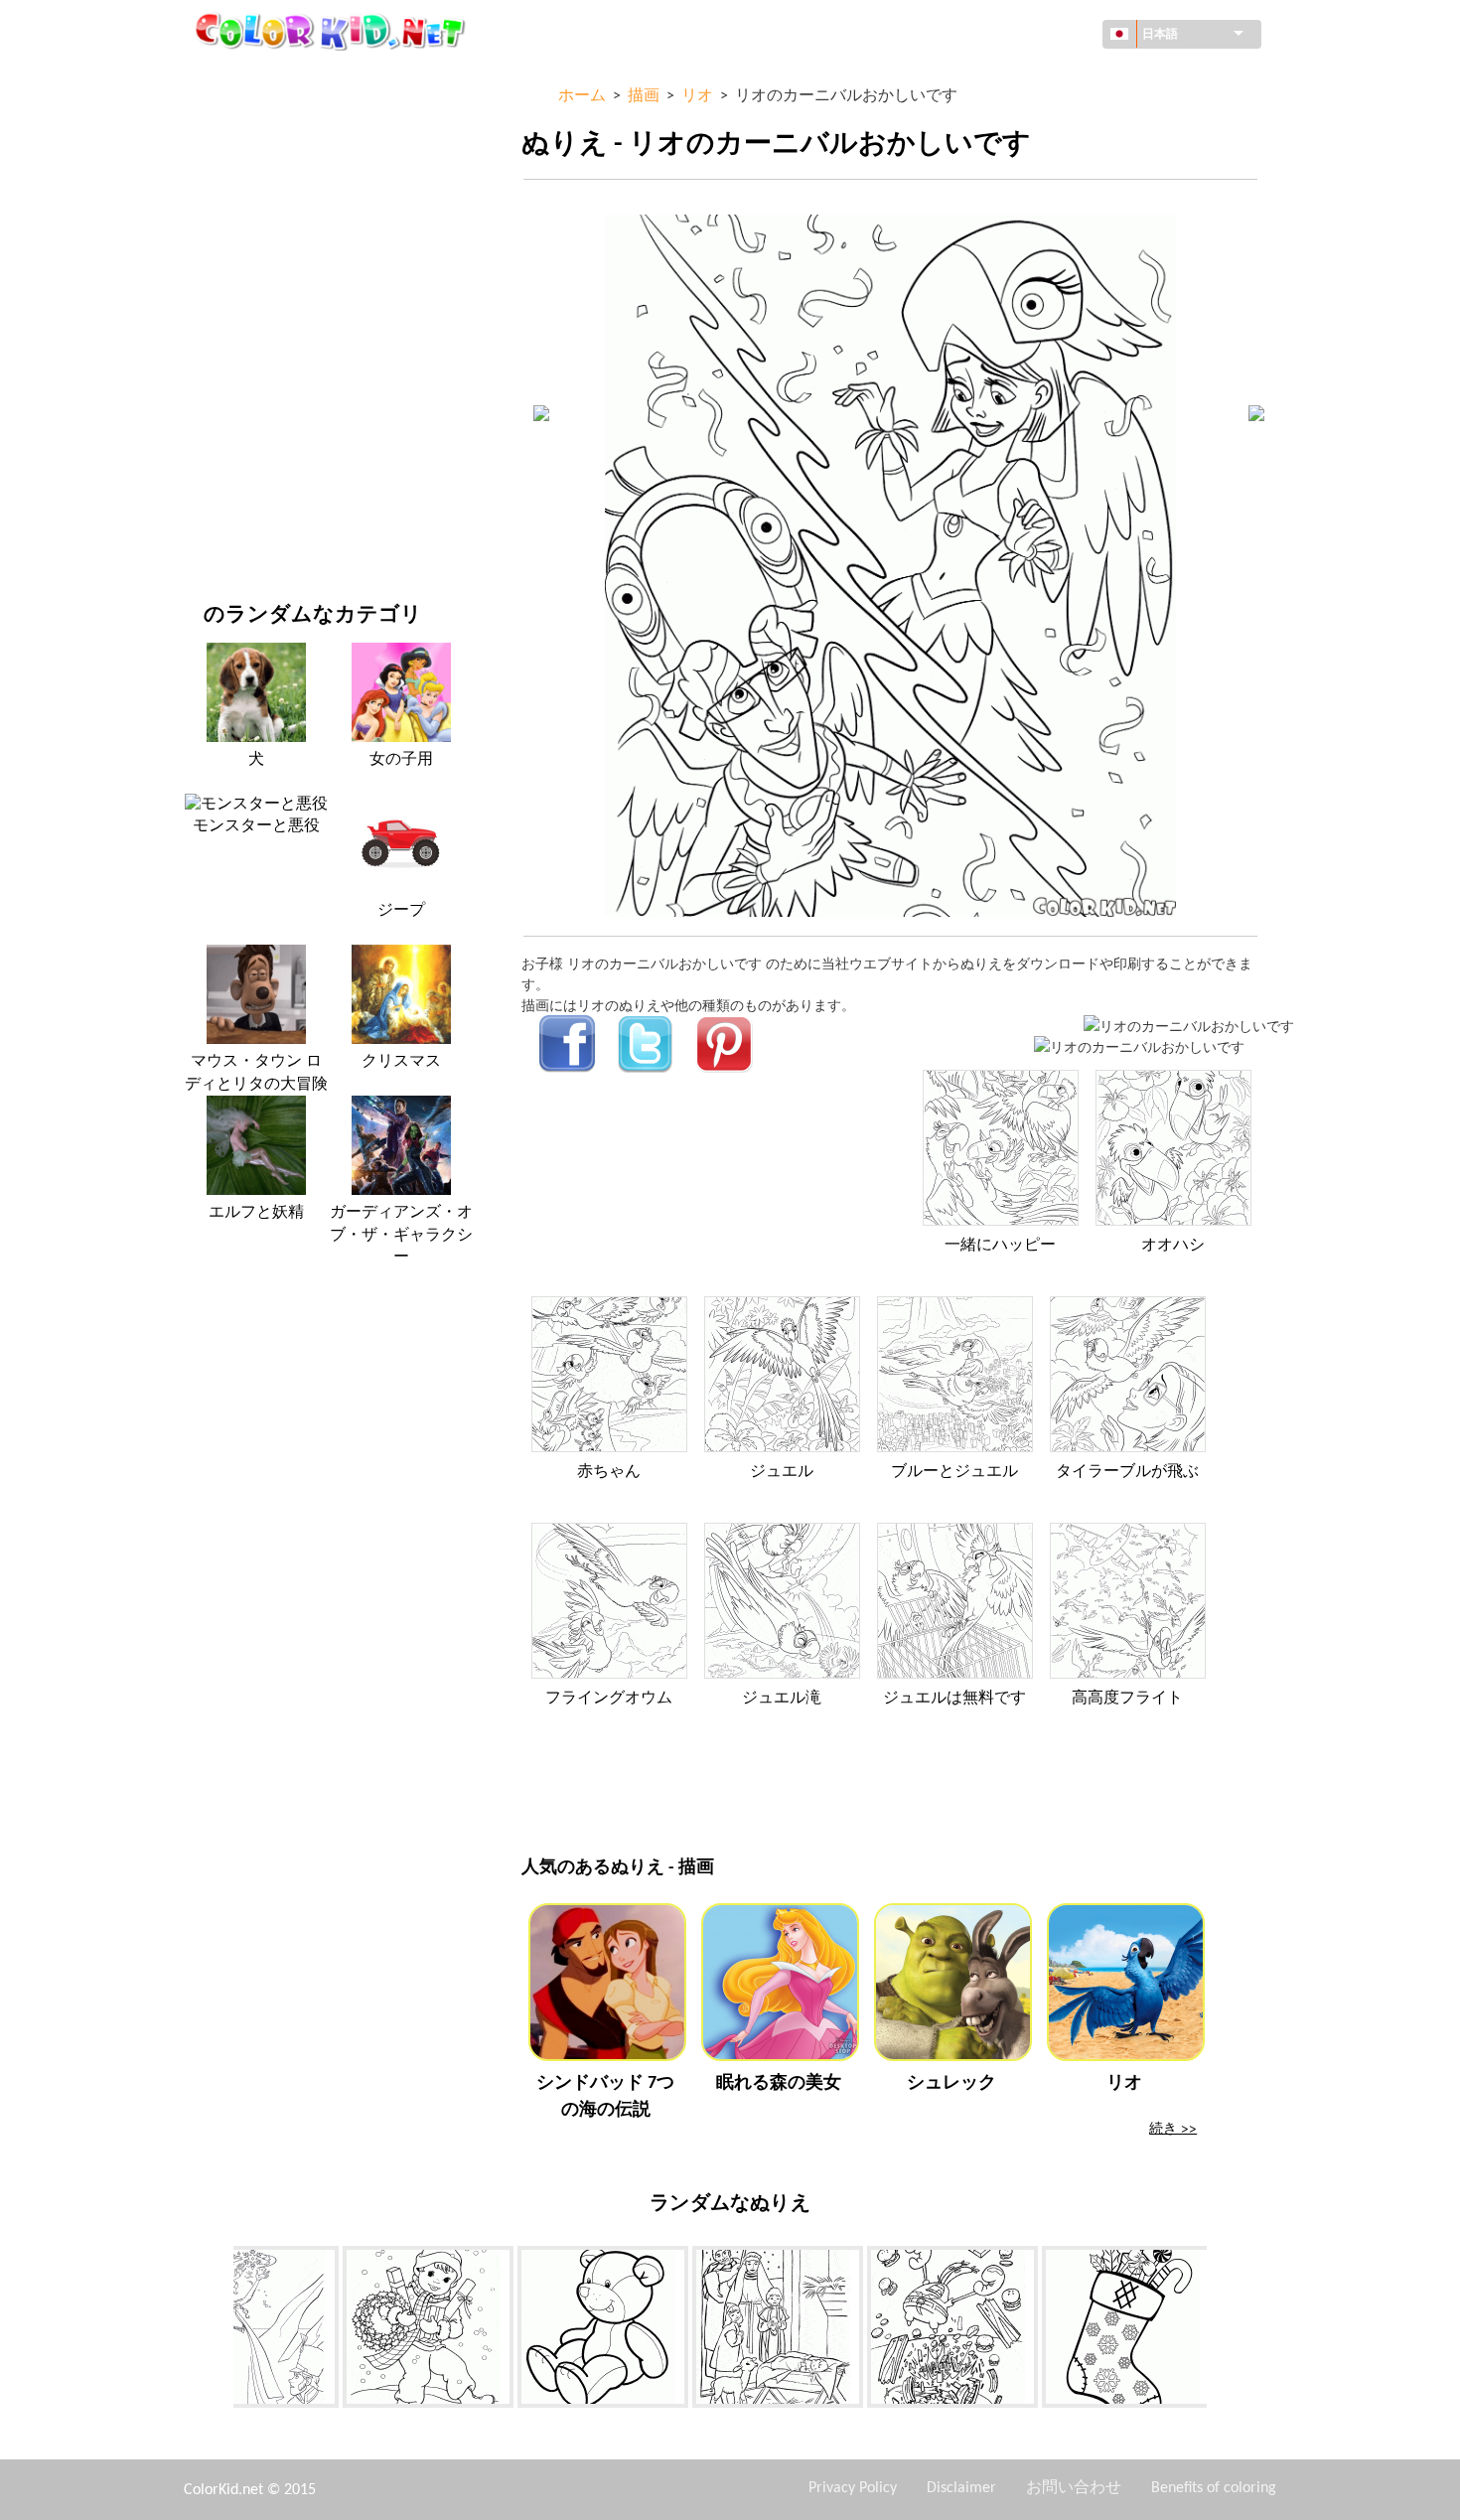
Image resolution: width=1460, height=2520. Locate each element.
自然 (218, 527)
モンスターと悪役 (256, 826)
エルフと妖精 (256, 1213)
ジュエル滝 (782, 1699)
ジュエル (782, 1472)
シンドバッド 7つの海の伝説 (605, 2097)
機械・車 (231, 79)
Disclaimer (961, 2488)
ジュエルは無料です (954, 1699)
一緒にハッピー (1000, 1246)
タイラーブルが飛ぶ (1127, 1472)
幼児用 (224, 405)
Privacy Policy (853, 2488)
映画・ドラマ (245, 486)
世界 (218, 120)
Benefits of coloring (1214, 2488)
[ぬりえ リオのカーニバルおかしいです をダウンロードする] (1139, 1046)
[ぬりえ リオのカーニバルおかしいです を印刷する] (1189, 1026)
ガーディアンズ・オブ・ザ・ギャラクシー (401, 1235)
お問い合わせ (1074, 2488)
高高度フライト (1127, 1699)
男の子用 (231, 364)
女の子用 (231, 283)
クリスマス (401, 1062)
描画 (218, 242)
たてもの (231, 160)
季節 (218, 323)
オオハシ (1173, 1246)
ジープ (401, 911)
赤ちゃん (609, 1472)
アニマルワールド (259, 201)
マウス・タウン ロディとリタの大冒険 (256, 1073)
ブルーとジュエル (954, 1472)
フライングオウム (609, 1699)
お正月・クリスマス (266, 445)
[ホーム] (333, 31)
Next (1222, 2330)
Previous (219, 2330)
